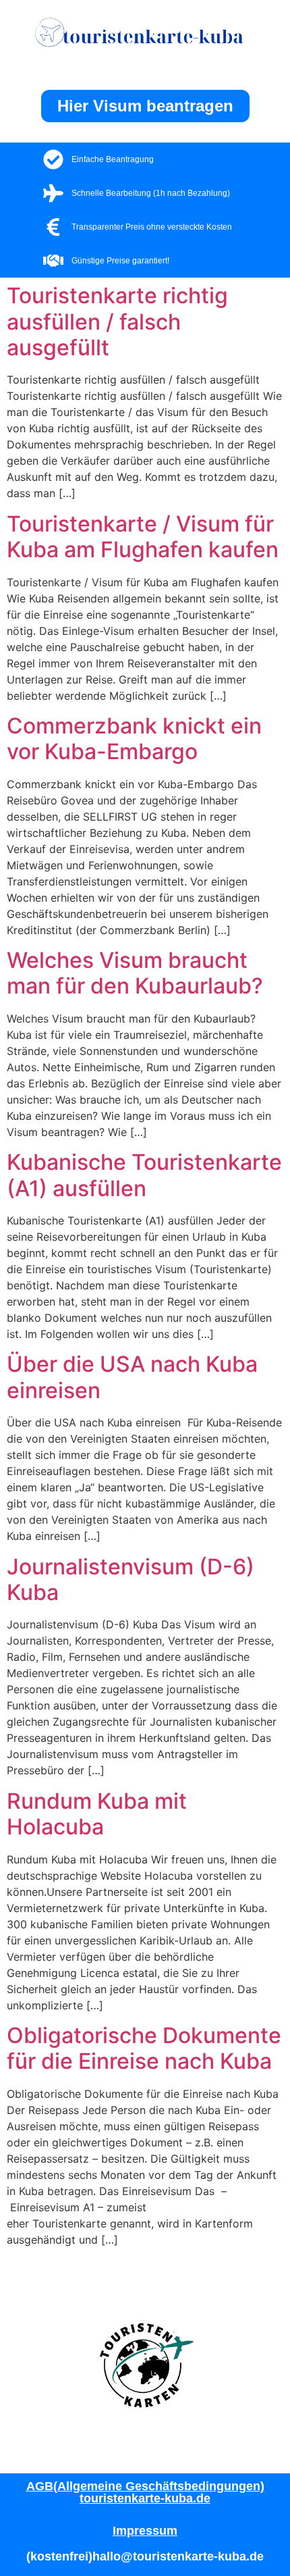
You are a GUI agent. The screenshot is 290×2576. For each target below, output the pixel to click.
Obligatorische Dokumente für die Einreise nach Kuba (144, 2048)
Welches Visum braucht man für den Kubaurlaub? (135, 973)
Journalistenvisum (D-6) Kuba (130, 1579)
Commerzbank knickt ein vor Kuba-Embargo (134, 739)
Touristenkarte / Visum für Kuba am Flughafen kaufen (143, 537)
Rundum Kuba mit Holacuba (97, 1814)
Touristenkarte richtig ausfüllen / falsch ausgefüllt (117, 321)
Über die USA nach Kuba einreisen (132, 1377)
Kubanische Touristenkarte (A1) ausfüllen (144, 1175)
